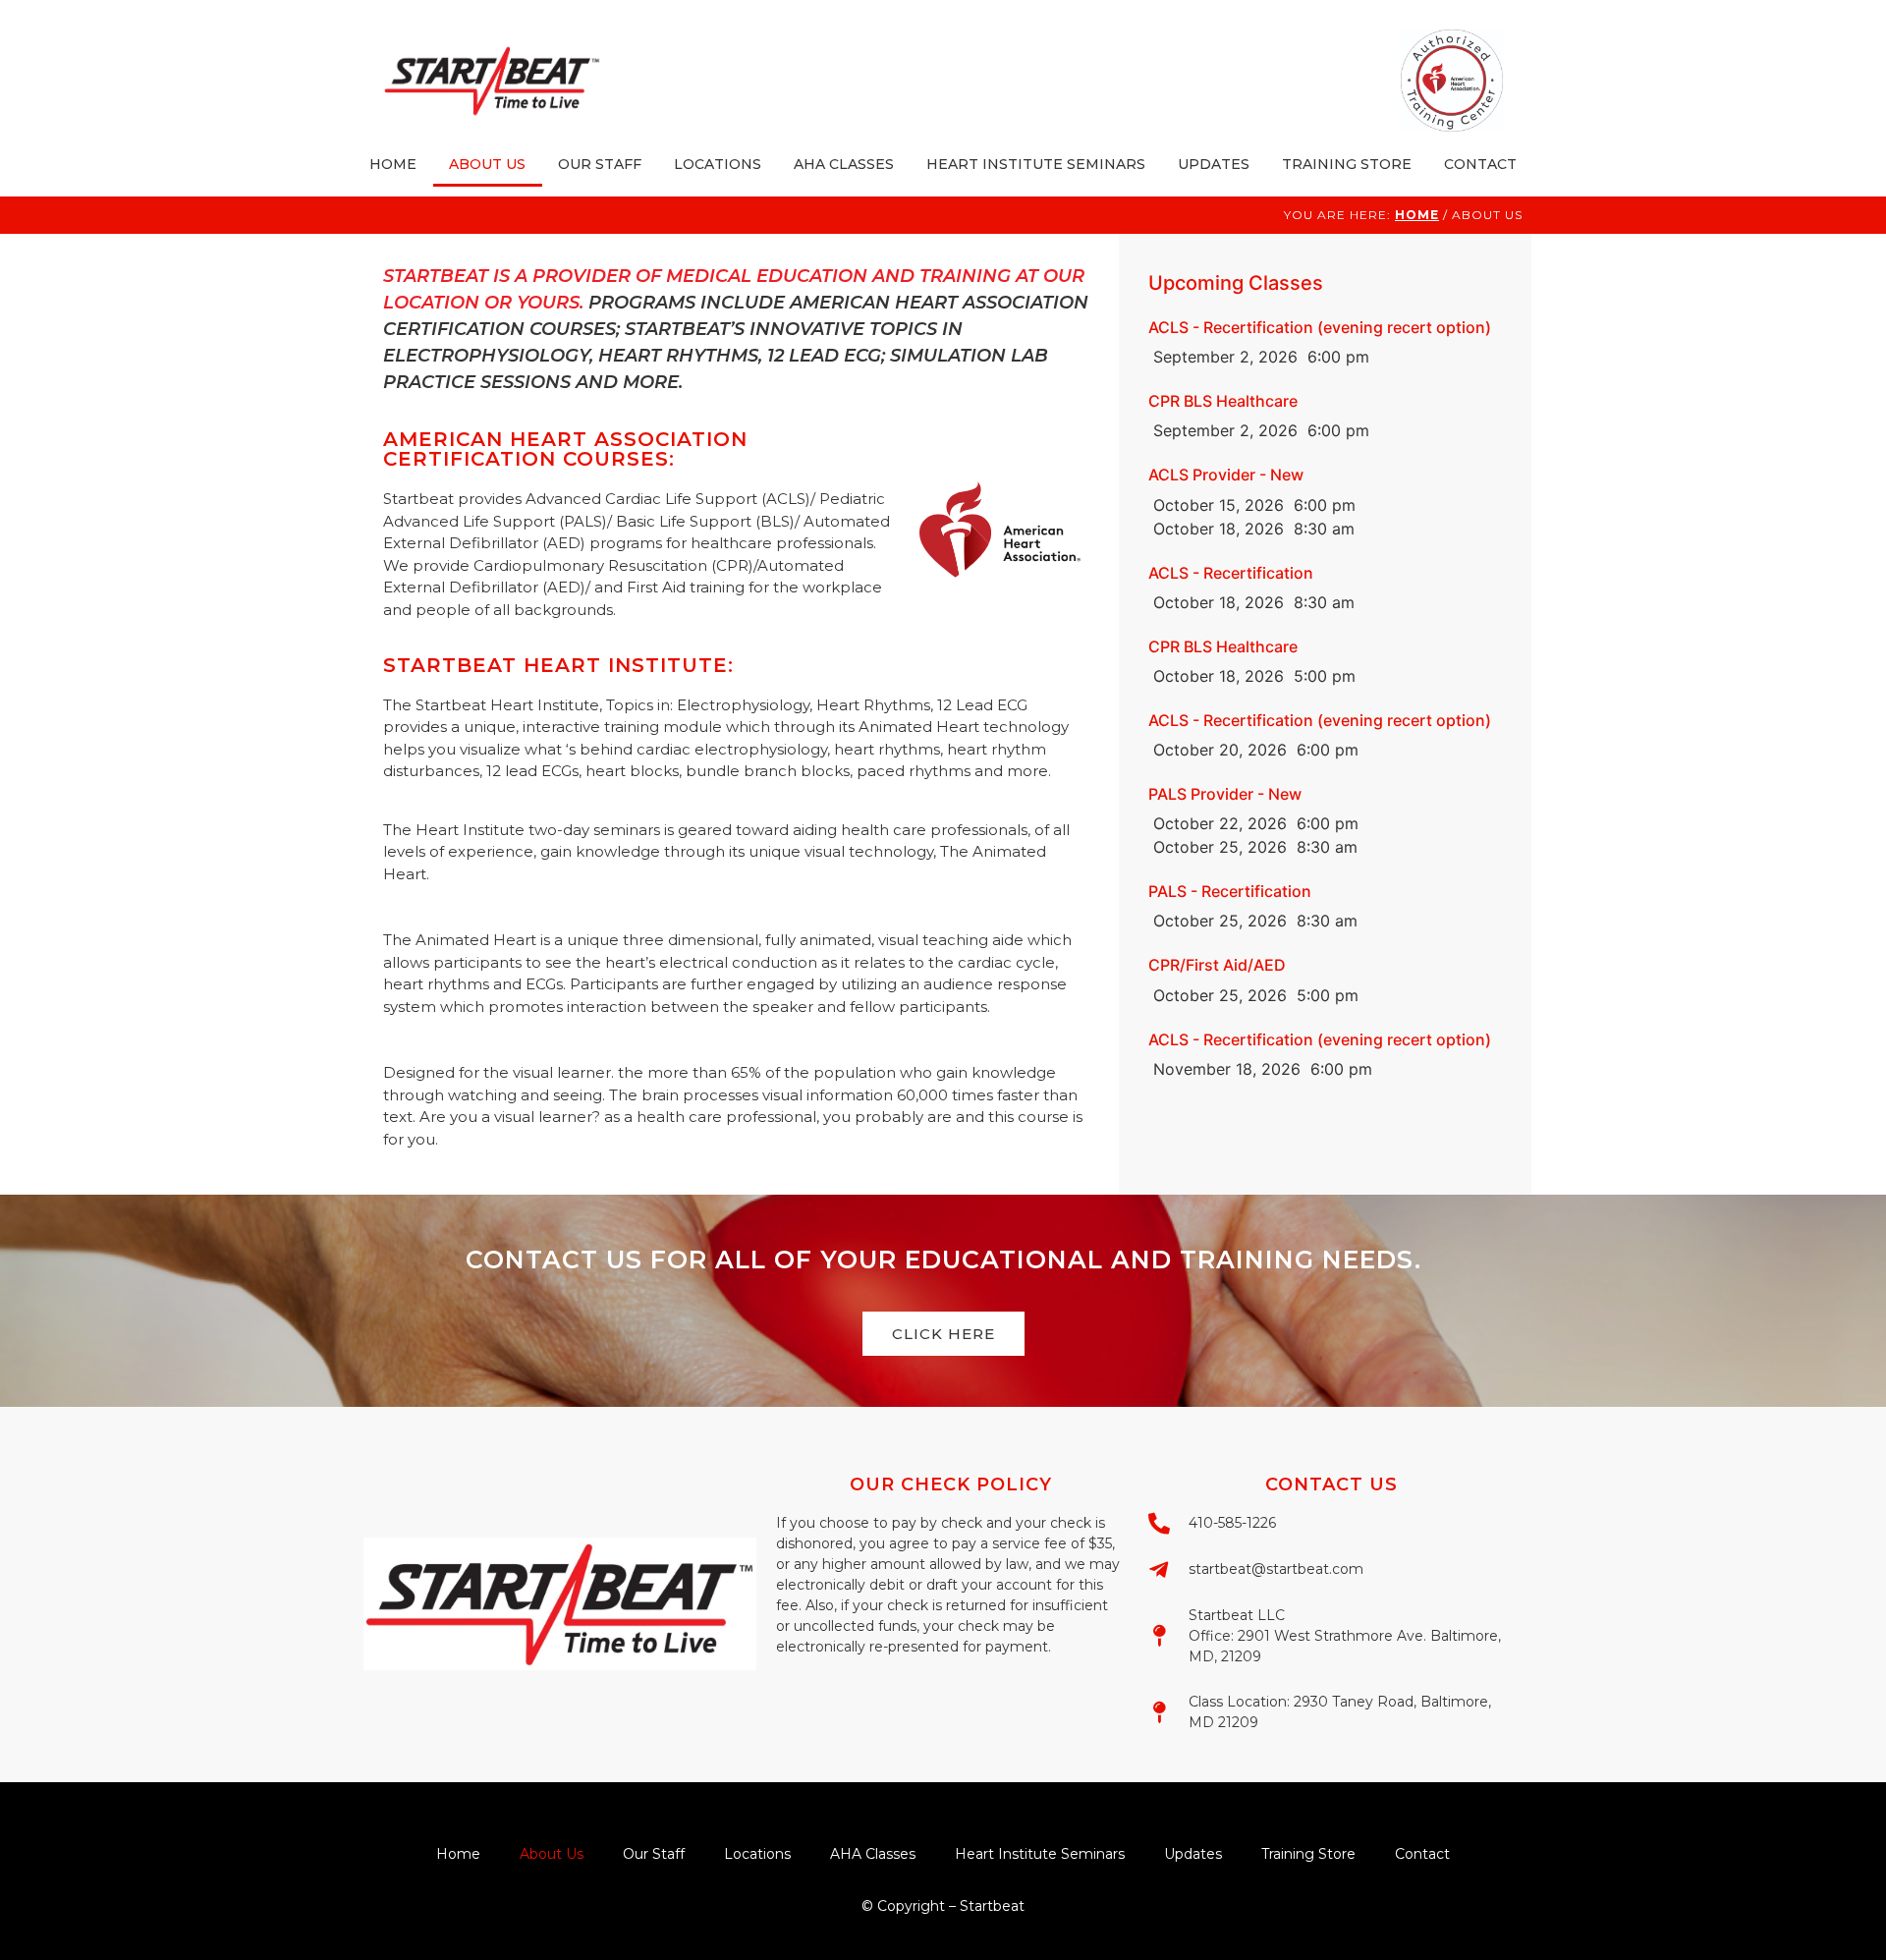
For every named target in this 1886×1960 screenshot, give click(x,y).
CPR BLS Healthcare (1223, 401)
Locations (718, 164)
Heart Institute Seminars (1036, 164)
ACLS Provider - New (1226, 475)
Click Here (943, 1334)
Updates (1214, 164)
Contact (1480, 164)
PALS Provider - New (1225, 794)
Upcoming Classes (1236, 283)
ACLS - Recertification (1231, 573)
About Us (487, 164)
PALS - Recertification (1230, 891)
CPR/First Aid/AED (1217, 965)
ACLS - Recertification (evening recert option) (1320, 327)
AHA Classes (844, 164)
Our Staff (600, 164)
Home (393, 164)
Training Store (1347, 164)
